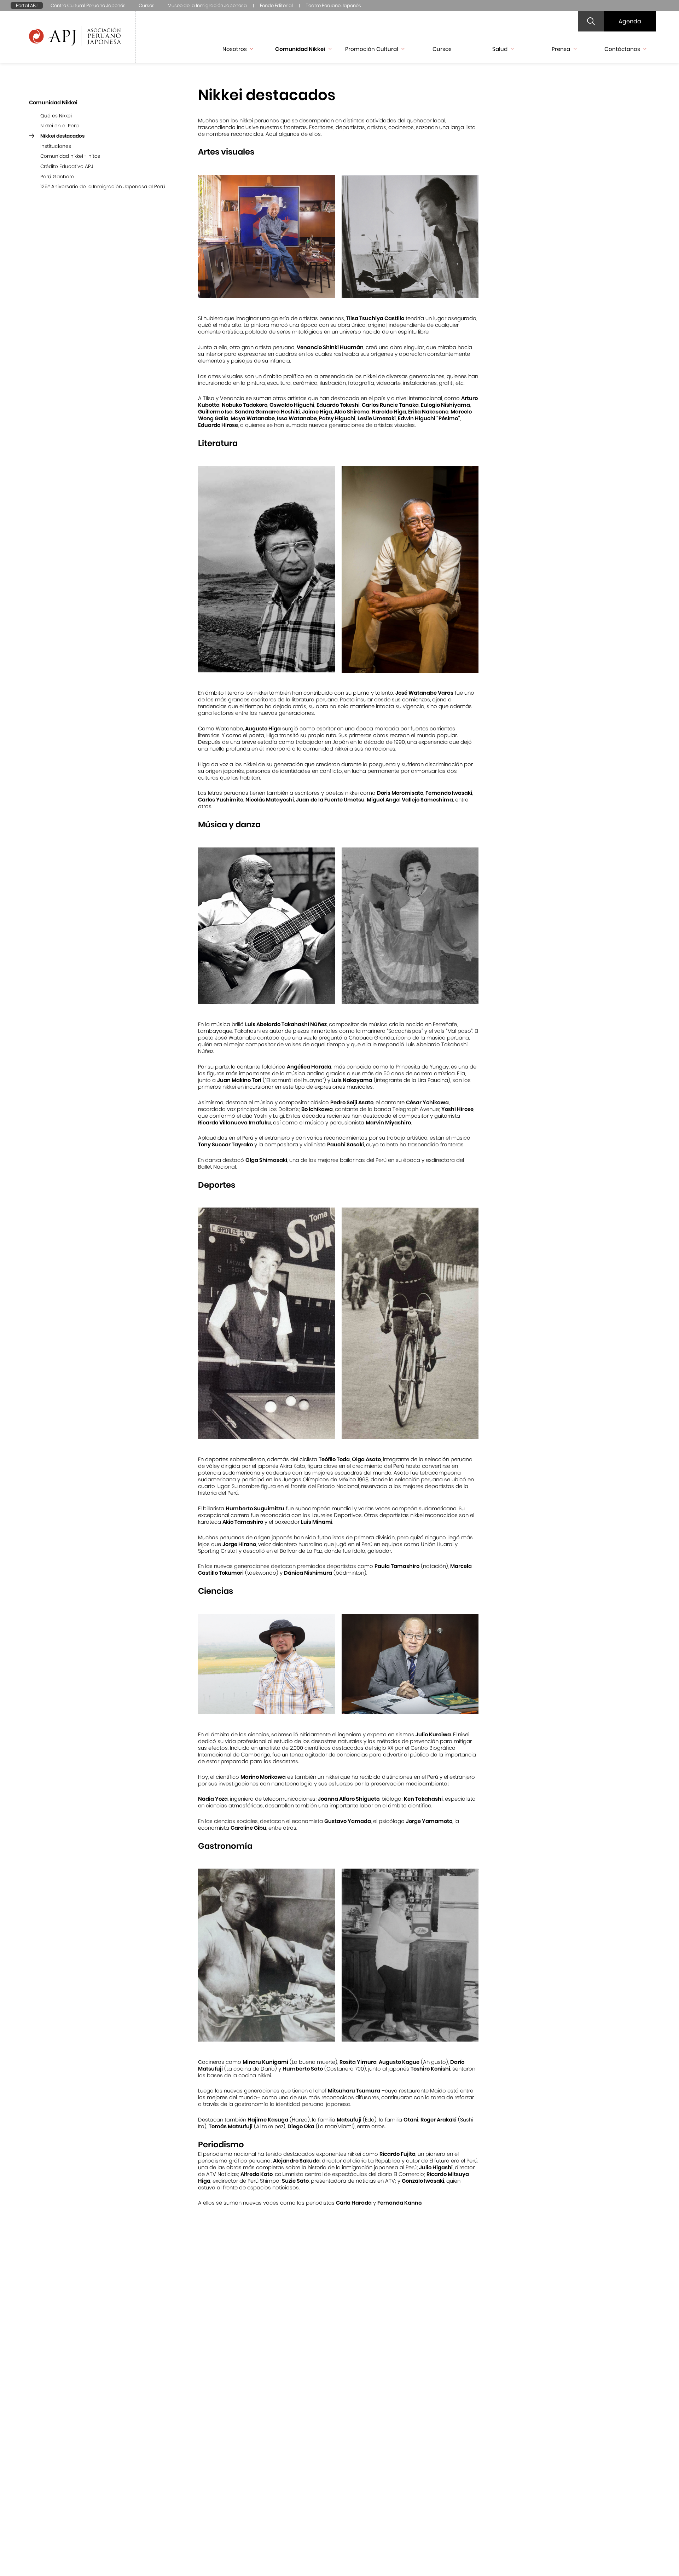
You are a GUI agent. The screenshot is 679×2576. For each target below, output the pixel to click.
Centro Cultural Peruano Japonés (88, 5)
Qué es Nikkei (56, 116)
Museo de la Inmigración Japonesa (207, 5)
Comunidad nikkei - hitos (70, 156)
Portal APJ (27, 5)
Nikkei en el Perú (60, 126)
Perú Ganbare (57, 177)
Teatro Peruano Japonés (333, 5)
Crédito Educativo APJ (67, 166)
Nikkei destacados (62, 136)
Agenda (630, 21)
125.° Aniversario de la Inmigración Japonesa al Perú (103, 187)
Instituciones (56, 146)
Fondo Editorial (276, 5)
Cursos (147, 5)
